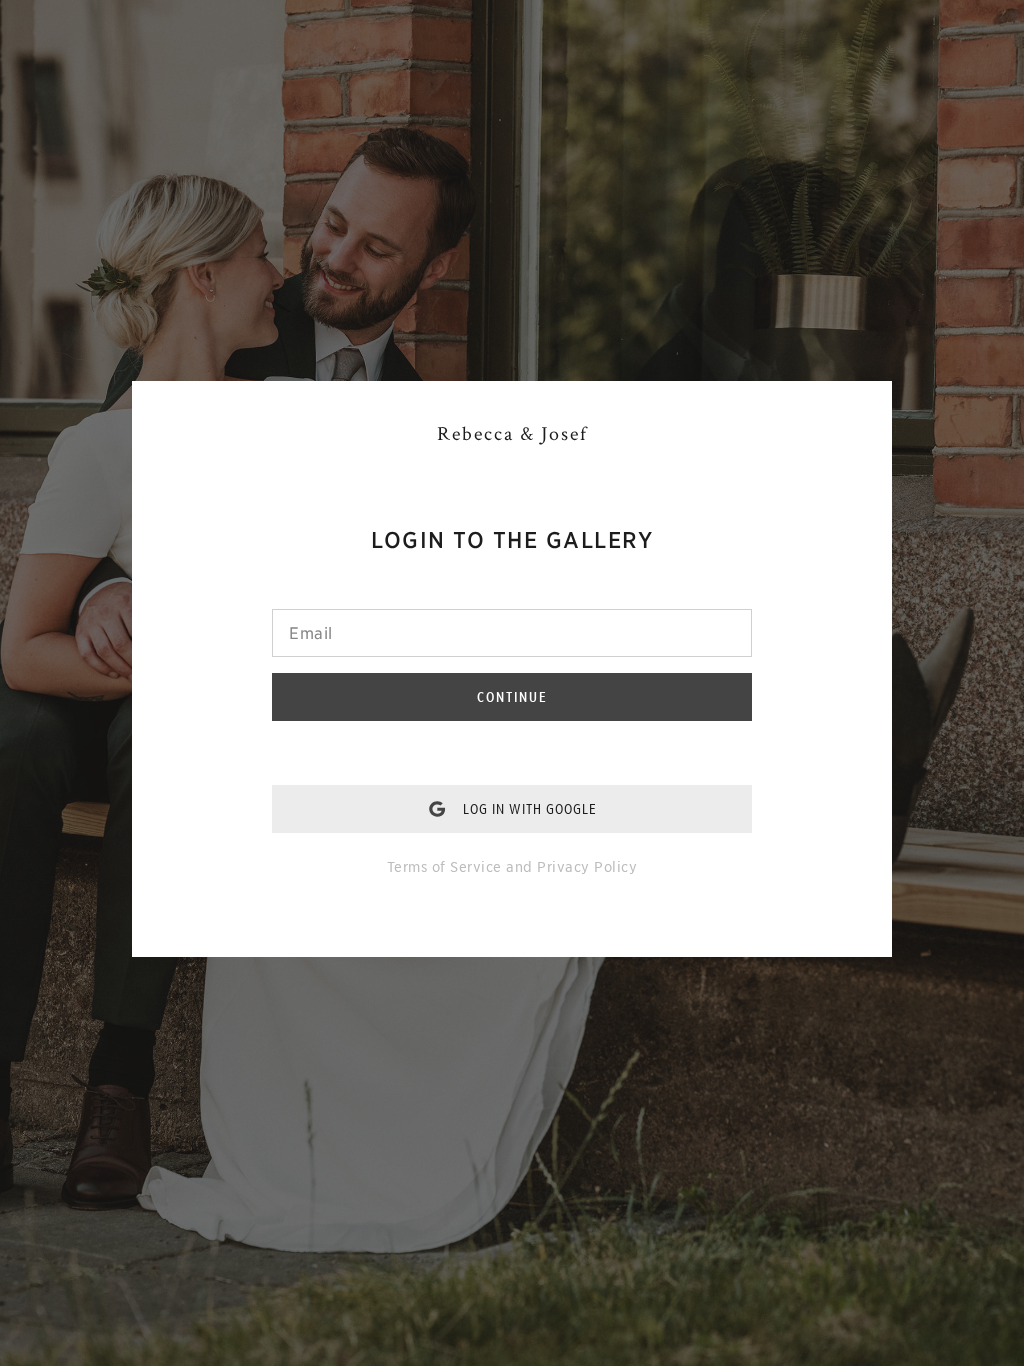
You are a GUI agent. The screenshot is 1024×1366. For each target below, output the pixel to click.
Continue (512, 697)
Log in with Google (530, 809)
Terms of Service (444, 867)
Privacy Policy (587, 867)
